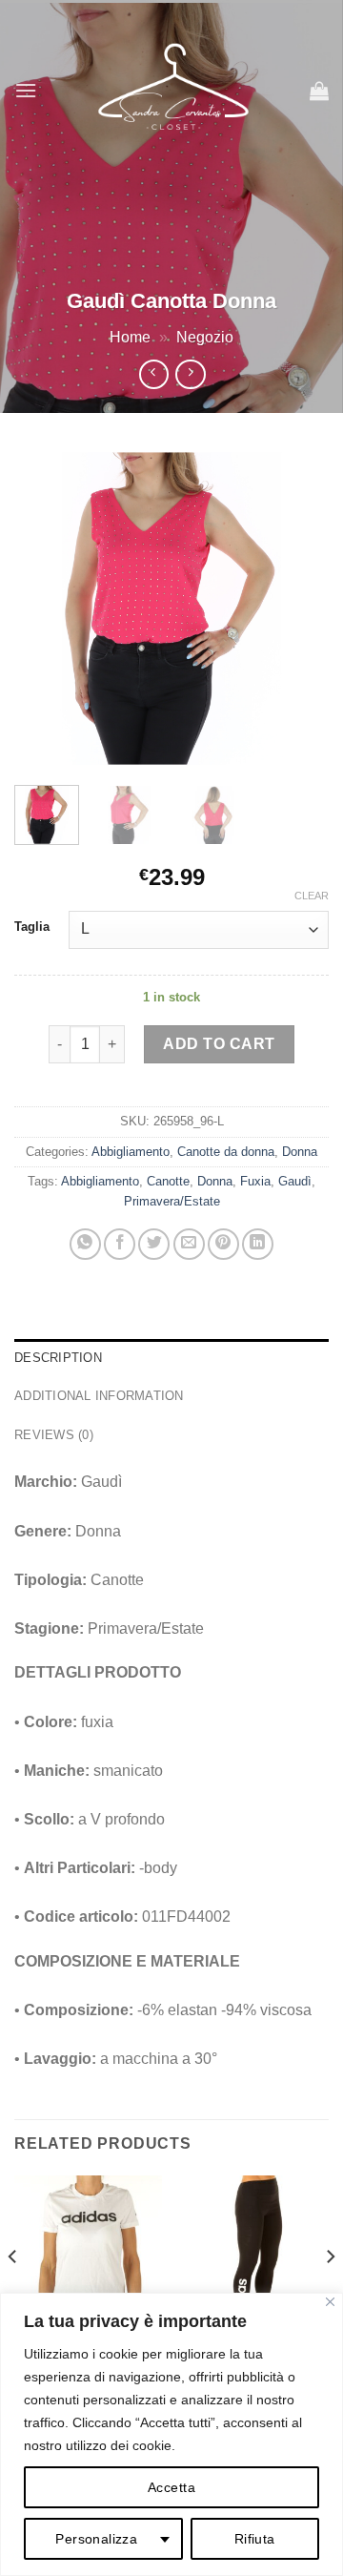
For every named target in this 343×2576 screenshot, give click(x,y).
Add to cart (219, 1044)
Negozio (205, 337)
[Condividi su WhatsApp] (85, 1244)
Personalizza (96, 2539)
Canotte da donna (226, 1152)
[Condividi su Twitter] (154, 1244)
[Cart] (319, 91)
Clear (312, 896)
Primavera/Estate (172, 1201)
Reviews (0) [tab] (54, 1435)
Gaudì (295, 1181)
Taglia (32, 927)
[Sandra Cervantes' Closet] (173, 91)
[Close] (330, 2302)
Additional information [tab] (99, 1396)
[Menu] (26, 90)
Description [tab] (58, 1358)
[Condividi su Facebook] (120, 1244)
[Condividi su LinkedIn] (258, 1244)
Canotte (168, 1181)
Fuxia (255, 1181)
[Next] (298, 608)
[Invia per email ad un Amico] (189, 1244)
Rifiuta (255, 2539)
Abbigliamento (131, 1152)
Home (130, 337)
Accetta (171, 2487)
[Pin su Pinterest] (223, 1244)
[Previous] (45, 608)
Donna (300, 1152)
